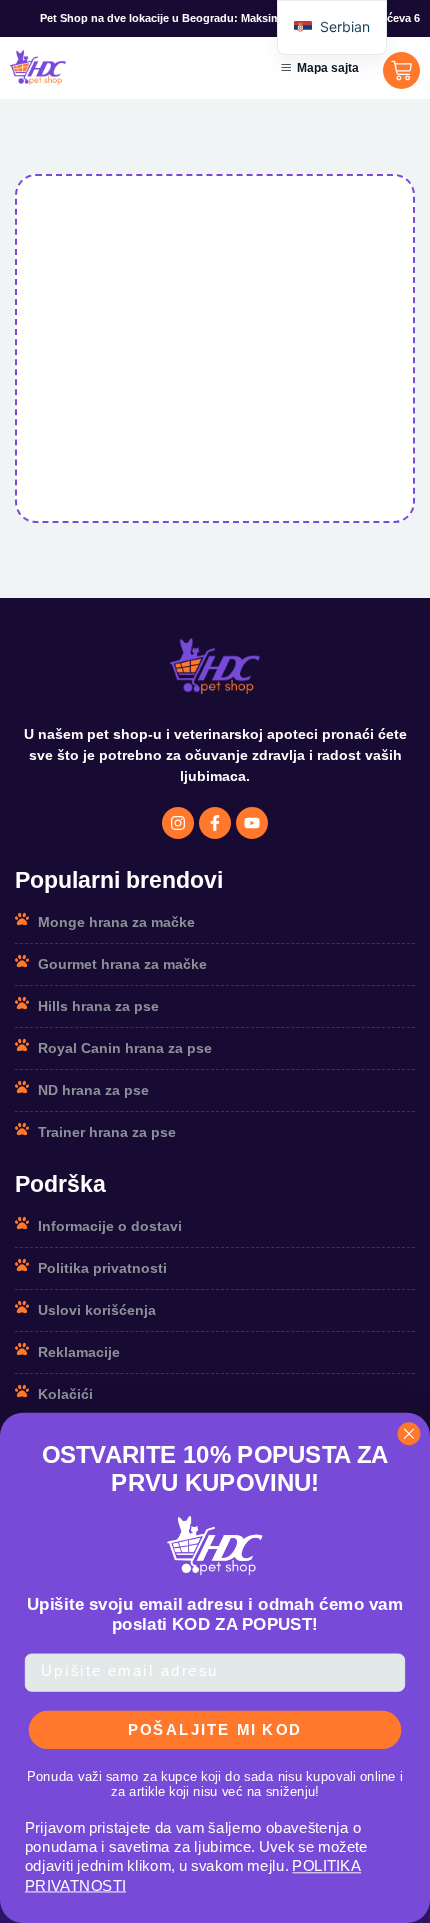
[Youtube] (252, 823)
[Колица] (401, 70)
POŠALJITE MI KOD (215, 1729)
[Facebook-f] (215, 823)
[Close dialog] (409, 1433)
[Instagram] (178, 823)
